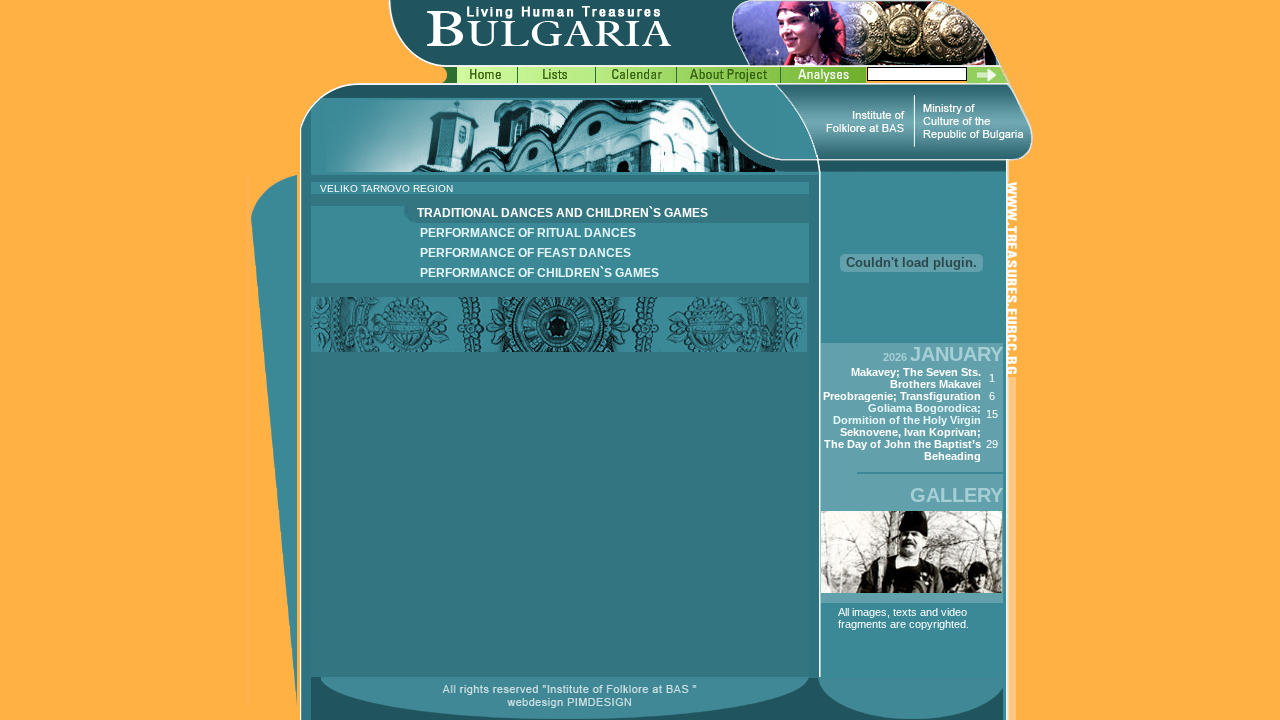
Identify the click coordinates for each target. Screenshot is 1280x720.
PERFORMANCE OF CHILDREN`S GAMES (539, 273)
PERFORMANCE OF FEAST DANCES (525, 253)
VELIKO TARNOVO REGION (386, 188)
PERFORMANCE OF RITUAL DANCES (528, 233)
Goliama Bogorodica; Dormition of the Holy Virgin (907, 414)
